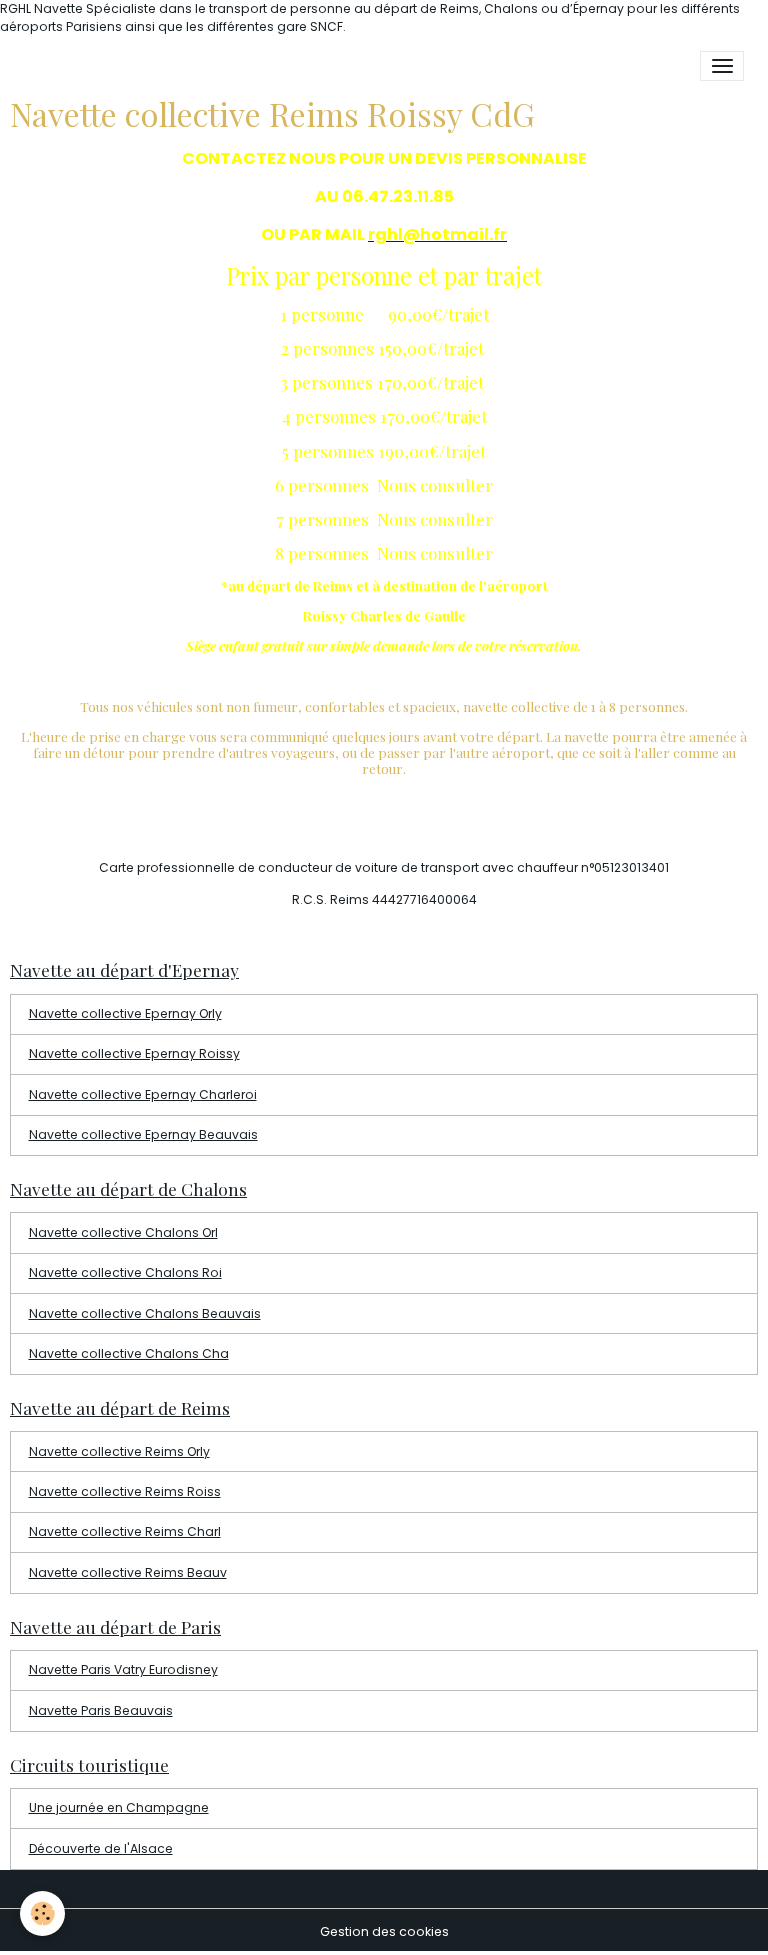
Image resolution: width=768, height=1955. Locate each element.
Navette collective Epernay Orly (125, 1013)
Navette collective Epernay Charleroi (143, 1094)
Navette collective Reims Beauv (128, 1572)
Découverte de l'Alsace (101, 1848)
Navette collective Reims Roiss (125, 1491)
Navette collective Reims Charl (125, 1531)
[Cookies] (42, 1913)
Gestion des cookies (384, 1931)
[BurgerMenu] (722, 66)
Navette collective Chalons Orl (123, 1232)
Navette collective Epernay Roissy (134, 1053)
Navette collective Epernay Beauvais (143, 1134)
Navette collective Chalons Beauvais (145, 1313)
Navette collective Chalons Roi (125, 1272)
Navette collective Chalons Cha (129, 1353)
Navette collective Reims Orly (119, 1451)
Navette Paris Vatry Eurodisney (123, 1669)
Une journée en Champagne (119, 1807)
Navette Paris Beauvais (101, 1710)
